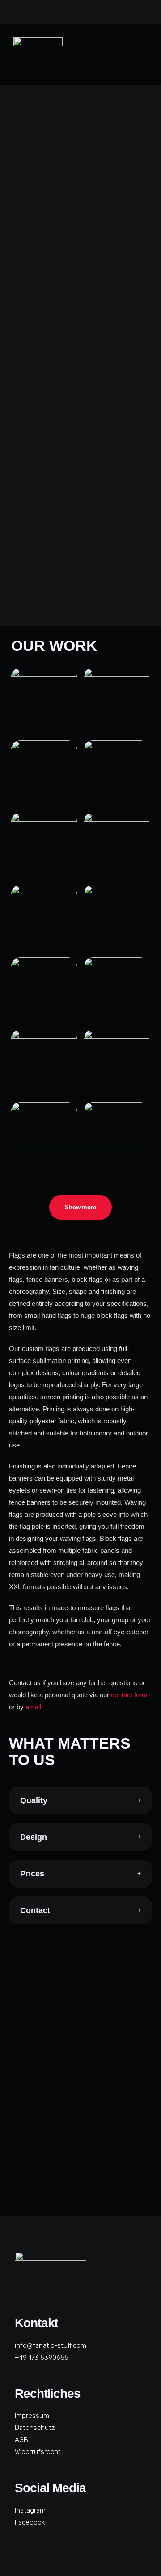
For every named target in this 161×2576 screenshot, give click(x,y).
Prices (32, 1874)
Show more (80, 1207)
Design (34, 1837)
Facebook (30, 2522)
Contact (35, 1910)
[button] (142, 55)
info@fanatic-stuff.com (51, 2345)
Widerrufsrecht (38, 2452)
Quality (34, 1800)
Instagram (30, 2510)
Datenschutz (35, 2428)
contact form (129, 1695)
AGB (21, 2440)
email (33, 1707)
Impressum (32, 2416)
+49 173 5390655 (42, 2358)
